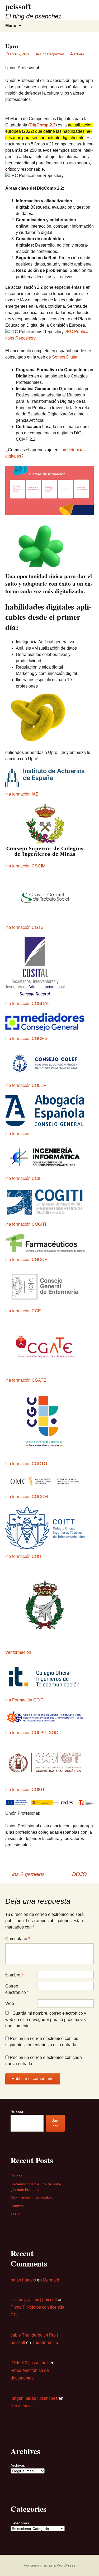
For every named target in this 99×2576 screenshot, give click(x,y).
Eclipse (16, 2176)
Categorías (20, 2523)
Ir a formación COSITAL (27, 1004)
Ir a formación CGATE (26, 1380)
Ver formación (18, 1652)
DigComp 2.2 (43, 125)
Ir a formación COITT (25, 1556)
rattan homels (23, 2280)
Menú (11, 26)
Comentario (18, 1939)
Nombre (14, 1975)
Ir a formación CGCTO (26, 1464)
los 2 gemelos (25, 1874)
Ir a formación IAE (22, 794)
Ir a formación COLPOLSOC (32, 1733)
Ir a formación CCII (23, 1178)
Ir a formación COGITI (26, 1224)
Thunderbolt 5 (45, 2342)
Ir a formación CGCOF (26, 1260)
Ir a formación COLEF (26, 1085)
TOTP (16, 2214)
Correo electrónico (17, 1989)
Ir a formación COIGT (25, 1790)
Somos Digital (65, 357)
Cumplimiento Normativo (31, 2198)
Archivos (18, 2465)
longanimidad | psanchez (34, 2398)
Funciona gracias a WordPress (49, 2565)
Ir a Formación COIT (24, 1700)
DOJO (83, 1874)
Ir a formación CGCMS (26, 1039)
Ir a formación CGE (23, 1311)
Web (10, 2003)
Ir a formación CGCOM (27, 1497)
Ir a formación (18, 1134)
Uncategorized (52, 54)
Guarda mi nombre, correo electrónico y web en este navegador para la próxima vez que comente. (46, 2020)
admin (79, 54)
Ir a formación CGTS (24, 927)
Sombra (17, 2206)
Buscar (17, 2112)
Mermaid (51, 2280)
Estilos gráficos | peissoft (34, 2300)
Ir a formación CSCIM (25, 866)
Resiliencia (21, 2406)
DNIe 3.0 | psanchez (30, 2363)
